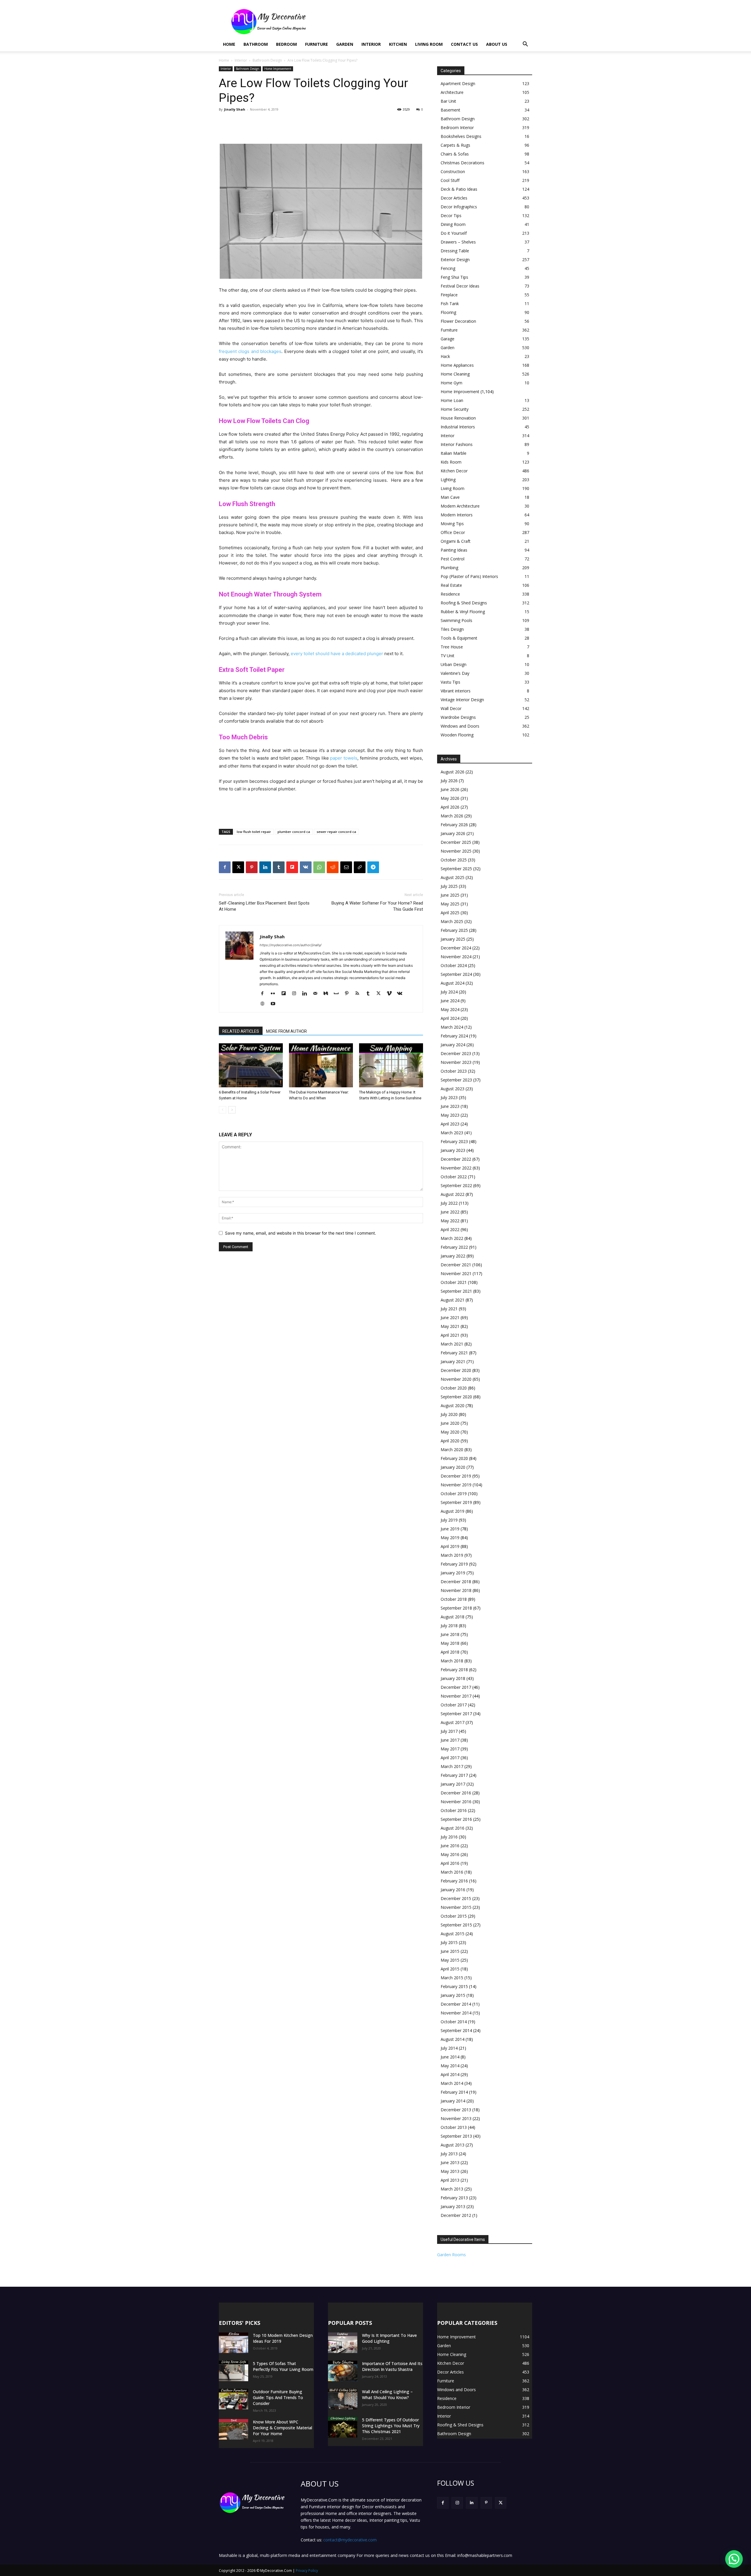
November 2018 (456, 1590)
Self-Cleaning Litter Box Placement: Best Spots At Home (264, 906)
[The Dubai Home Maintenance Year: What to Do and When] (321, 1065)
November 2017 (456, 1696)
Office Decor (453, 532)
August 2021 (453, 1300)
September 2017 (456, 1714)
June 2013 (450, 2162)
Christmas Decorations (462, 163)
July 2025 (449, 886)
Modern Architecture (460, 506)
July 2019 (449, 1520)
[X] (238, 867)
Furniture (317, 44)
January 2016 (453, 1890)
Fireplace (449, 295)
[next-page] (232, 1110)
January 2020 (453, 1467)
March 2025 (452, 921)
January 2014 (453, 2101)
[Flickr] (275, 994)
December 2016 (456, 1793)
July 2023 (449, 1097)
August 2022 (453, 1194)
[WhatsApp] (319, 867)
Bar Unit (448, 101)
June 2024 (450, 1001)
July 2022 (449, 1203)
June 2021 (450, 1317)
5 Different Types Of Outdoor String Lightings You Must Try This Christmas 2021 (391, 2426)
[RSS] (360, 994)
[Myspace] (338, 994)
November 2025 (456, 851)
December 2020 (456, 1370)
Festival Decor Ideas (460, 286)
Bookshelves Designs (461, 136)
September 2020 (456, 1397)
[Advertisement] (425, 21)
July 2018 (449, 1626)
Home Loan (452, 400)
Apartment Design (458, 83)
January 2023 (453, 1150)
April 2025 (450, 913)
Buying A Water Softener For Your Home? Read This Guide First (377, 906)
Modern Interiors (457, 515)
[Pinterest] (252, 867)
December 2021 (456, 1265)
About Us (497, 44)
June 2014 (450, 2057)
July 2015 (449, 1942)
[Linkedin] (265, 867)
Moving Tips (452, 524)
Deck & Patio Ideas (459, 189)
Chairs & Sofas (455, 154)
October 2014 (454, 2022)
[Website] (264, 1004)
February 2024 (454, 1036)
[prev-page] (223, 1110)
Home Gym (451, 383)
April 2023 (450, 1124)
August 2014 (453, 2039)
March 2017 (452, 1766)
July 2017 (449, 1731)
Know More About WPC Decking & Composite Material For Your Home (283, 2428)
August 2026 (453, 772)
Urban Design (454, 664)
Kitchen (398, 44)
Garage (448, 339)
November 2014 (456, 2013)
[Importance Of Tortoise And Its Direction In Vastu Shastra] (343, 2371)
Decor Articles (454, 198)
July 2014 (449, 2048)
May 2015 (450, 1960)
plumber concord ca (294, 832)
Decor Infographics (459, 207)
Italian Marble (454, 453)
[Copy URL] (360, 867)
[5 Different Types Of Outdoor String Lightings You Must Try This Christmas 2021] (343, 2427)
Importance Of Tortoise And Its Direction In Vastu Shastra (392, 2366)
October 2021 (454, 1282)
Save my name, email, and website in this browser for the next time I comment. (301, 1233)
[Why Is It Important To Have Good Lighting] (343, 2343)
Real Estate (451, 585)
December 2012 (456, 2215)
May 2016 (450, 1854)
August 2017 (453, 1722)
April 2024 (450, 1018)
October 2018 (454, 1599)
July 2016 (449, 1837)
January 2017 (453, 1784)
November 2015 (456, 1907)
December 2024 (456, 948)
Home (229, 44)
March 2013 (452, 2189)
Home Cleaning (455, 374)
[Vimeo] (391, 994)
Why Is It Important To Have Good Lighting (389, 2338)
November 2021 (456, 1273)
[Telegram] (373, 867)
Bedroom (286, 44)
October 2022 (454, 1177)
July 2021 (449, 1309)
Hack (445, 356)
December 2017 (456, 1687)
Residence (450, 594)
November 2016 (456, 1802)
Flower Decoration (458, 321)
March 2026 (452, 816)
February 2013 (454, 2198)
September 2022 (456, 1185)
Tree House (452, 647)
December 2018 (456, 1582)
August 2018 (453, 1617)
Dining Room (453, 224)
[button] (525, 45)
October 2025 (454, 860)
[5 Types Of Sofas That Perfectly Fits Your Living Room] (234, 2371)
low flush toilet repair (254, 832)
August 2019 (453, 1511)
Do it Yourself (454, 233)
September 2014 (456, 2030)
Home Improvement (278, 69)
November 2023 (456, 1062)
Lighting (448, 480)
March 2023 (452, 1133)
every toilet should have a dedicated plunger (337, 654)
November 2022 (456, 1168)
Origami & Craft (456, 541)
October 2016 (454, 1810)
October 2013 (454, 2127)
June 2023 (450, 1106)
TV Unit (448, 656)
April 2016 (450, 1863)
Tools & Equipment (459, 638)
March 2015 (452, 1978)
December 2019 (456, 1476)
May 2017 (450, 1749)
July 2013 (449, 2154)
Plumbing (449, 568)
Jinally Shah (235, 109)
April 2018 (450, 1652)
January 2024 (453, 1045)
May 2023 (450, 1115)
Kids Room (451, 462)
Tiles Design (452, 629)
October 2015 (454, 1916)
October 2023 (454, 1071)
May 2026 (450, 798)
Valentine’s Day (455, 673)
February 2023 (454, 1141)
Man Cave (450, 497)
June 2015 (450, 1951)
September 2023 (456, 1080)
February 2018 (454, 1670)
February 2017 (454, 1775)
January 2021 (453, 1361)
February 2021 (454, 1353)
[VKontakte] (402, 994)
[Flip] (292, 867)
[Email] (346, 867)
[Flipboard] (286, 994)
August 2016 (453, 1828)
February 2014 (454, 2092)
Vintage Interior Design (462, 700)
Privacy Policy (307, 2571)
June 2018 (450, 1634)
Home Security (455, 409)
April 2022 (450, 1229)
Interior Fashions (457, 444)
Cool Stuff (450, 180)
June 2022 (450, 1212)
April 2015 (450, 1969)
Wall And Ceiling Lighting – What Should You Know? (387, 2395)
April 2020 (450, 1441)
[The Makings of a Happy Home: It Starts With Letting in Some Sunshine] (391, 1065)
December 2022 (456, 1159)
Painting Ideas (454, 550)
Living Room (429, 44)
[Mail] (317, 994)
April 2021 (450, 1335)
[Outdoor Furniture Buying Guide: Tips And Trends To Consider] (234, 2399)
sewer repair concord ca (336, 832)
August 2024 (453, 983)
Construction (453, 171)
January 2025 (453, 939)
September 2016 (456, 1819)
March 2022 (452, 1238)
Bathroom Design (267, 60)
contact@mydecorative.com (350, 2540)
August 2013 (453, 2145)
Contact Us (464, 44)
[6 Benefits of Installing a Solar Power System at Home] (251, 1065)
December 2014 (456, 2004)
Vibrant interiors (456, 691)
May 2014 (450, 2066)
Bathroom (256, 44)
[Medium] (328, 994)
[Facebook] (225, 867)
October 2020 (454, 1388)
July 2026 (449, 781)
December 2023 (456, 1053)
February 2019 (454, 1564)
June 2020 (450, 1423)
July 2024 (449, 992)
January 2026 (453, 833)
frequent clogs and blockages (250, 351)
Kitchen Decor (454, 471)
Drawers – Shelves (458, 242)
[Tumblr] (279, 867)
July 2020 (449, 1414)
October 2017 (454, 1705)
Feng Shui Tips (454, 277)
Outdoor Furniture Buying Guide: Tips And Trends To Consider (278, 2397)
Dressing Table (455, 251)
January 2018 (453, 1678)
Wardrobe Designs (458, 717)
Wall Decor (451, 708)
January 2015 (453, 1995)
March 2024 (452, 1027)
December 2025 (456, 842)
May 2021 (450, 1326)
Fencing (448, 268)
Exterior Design (455, 260)
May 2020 (450, 1432)
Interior (371, 44)
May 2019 (450, 1538)
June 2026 (450, 789)
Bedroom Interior (457, 127)
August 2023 (453, 1089)
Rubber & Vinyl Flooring (463, 612)
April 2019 (450, 1546)
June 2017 (450, 1740)
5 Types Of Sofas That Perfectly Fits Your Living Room (283, 2366)
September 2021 (456, 1291)
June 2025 (450, 895)
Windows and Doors (460, 726)
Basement (450, 110)
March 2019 (452, 1555)
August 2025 (453, 877)
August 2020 (453, 1406)
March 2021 (452, 1344)
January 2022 (453, 1256)
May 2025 (450, 904)
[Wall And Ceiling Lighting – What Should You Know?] (343, 2399)
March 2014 (452, 2083)
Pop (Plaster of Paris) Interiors (469, 576)
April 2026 (450, 807)
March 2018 (452, 1661)
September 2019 (456, 1502)
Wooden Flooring (457, 735)
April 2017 (450, 1758)
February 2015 (454, 1986)
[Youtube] (275, 1004)
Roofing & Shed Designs (464, 603)
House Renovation (458, 418)
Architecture (452, 92)
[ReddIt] (333, 867)
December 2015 (456, 1898)
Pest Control (453, 559)
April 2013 (450, 2180)
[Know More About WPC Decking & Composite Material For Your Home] (234, 2429)
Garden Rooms (451, 2255)
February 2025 (454, 930)
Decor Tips (451, 215)
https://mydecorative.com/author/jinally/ (291, 945)
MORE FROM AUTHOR (286, 1031)
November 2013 (456, 2118)
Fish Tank (450, 304)
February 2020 (454, 1458)
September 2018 (456, 1608)
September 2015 (456, 1925)
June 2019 (450, 1529)
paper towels (344, 758)
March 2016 (452, 1872)
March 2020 (452, 1450)
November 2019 (456, 1485)
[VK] (306, 867)
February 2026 (454, 825)
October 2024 (454, 965)
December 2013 (456, 2110)
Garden (345, 44)
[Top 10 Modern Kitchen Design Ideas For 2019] (234, 2343)
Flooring (448, 312)
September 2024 (456, 974)
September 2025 (456, 869)
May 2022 (450, 1221)
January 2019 (453, 1573)
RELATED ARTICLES (241, 1031)
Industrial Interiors (458, 427)
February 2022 (454, 1247)
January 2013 (453, 2206)
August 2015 (453, 1934)
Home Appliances (457, 365)
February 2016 (454, 1881)
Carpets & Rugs (455, 145)
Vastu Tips (450, 682)
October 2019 (454, 1494)
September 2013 (456, 2136)
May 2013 (450, 2171)
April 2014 (450, 2074)
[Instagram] (296, 994)
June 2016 (450, 1846)
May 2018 (450, 1643)
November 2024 (456, 957)
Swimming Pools (456, 620)
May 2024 (450, 1009)
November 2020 (456, 1379)
